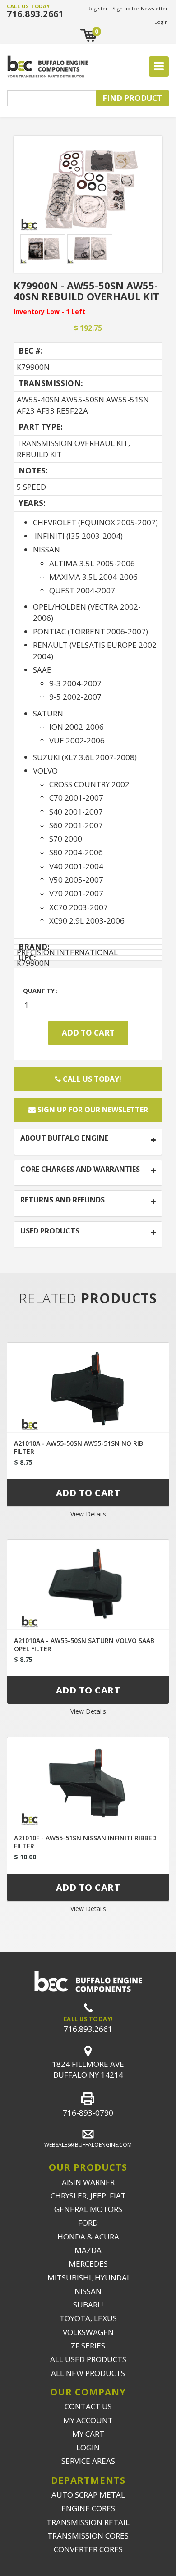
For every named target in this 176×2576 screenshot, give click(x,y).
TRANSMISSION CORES (88, 2536)
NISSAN (88, 2291)
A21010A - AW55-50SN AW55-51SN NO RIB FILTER (79, 1447)
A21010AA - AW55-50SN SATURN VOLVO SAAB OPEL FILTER (84, 1645)
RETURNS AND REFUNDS (63, 1200)
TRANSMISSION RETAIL (88, 2522)
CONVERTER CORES (88, 2549)
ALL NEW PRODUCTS (88, 2373)
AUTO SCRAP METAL (88, 2495)
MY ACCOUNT (88, 2420)
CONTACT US (88, 2406)
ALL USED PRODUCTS (88, 2359)
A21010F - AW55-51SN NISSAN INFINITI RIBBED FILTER (85, 1842)
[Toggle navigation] (159, 67)
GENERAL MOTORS (88, 2209)
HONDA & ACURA (88, 2237)
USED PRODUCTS (50, 1231)
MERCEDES (88, 2264)
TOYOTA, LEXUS (88, 2318)
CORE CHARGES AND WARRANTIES (80, 1170)
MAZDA (88, 2250)
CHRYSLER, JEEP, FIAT (88, 2196)
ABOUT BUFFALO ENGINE (64, 1138)
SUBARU (88, 2305)
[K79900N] (88, 186)
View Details (88, 1514)
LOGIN (88, 2447)
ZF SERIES (88, 2346)
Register (98, 8)
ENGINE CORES (88, 2508)
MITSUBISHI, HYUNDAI (88, 2278)
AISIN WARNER (88, 2182)
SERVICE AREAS (88, 2461)
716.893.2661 (35, 14)
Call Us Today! (91, 1079)
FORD (88, 2223)
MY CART (88, 2434)
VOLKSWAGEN (88, 2332)
